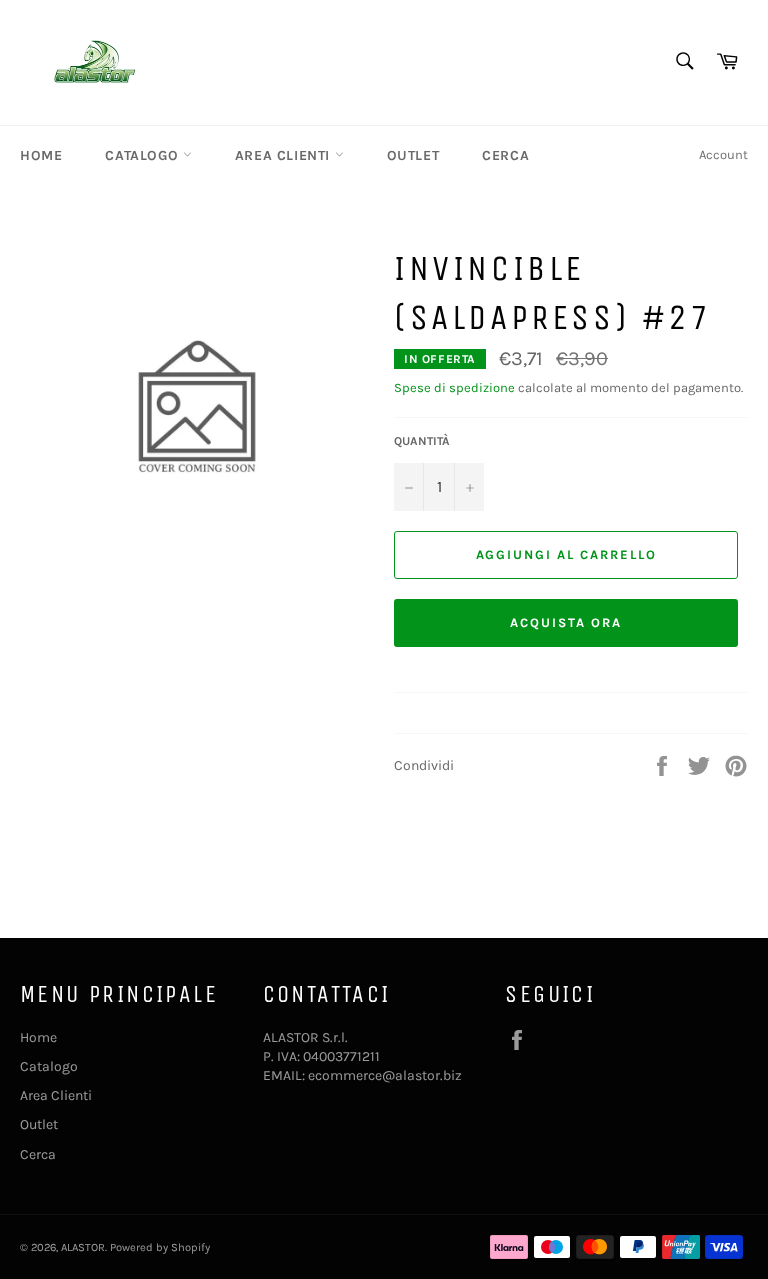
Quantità (422, 441)
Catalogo (143, 155)
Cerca (505, 155)
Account (723, 154)
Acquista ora (565, 622)
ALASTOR (83, 1247)
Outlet (413, 155)
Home (41, 155)
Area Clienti (285, 155)
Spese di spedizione (454, 387)
